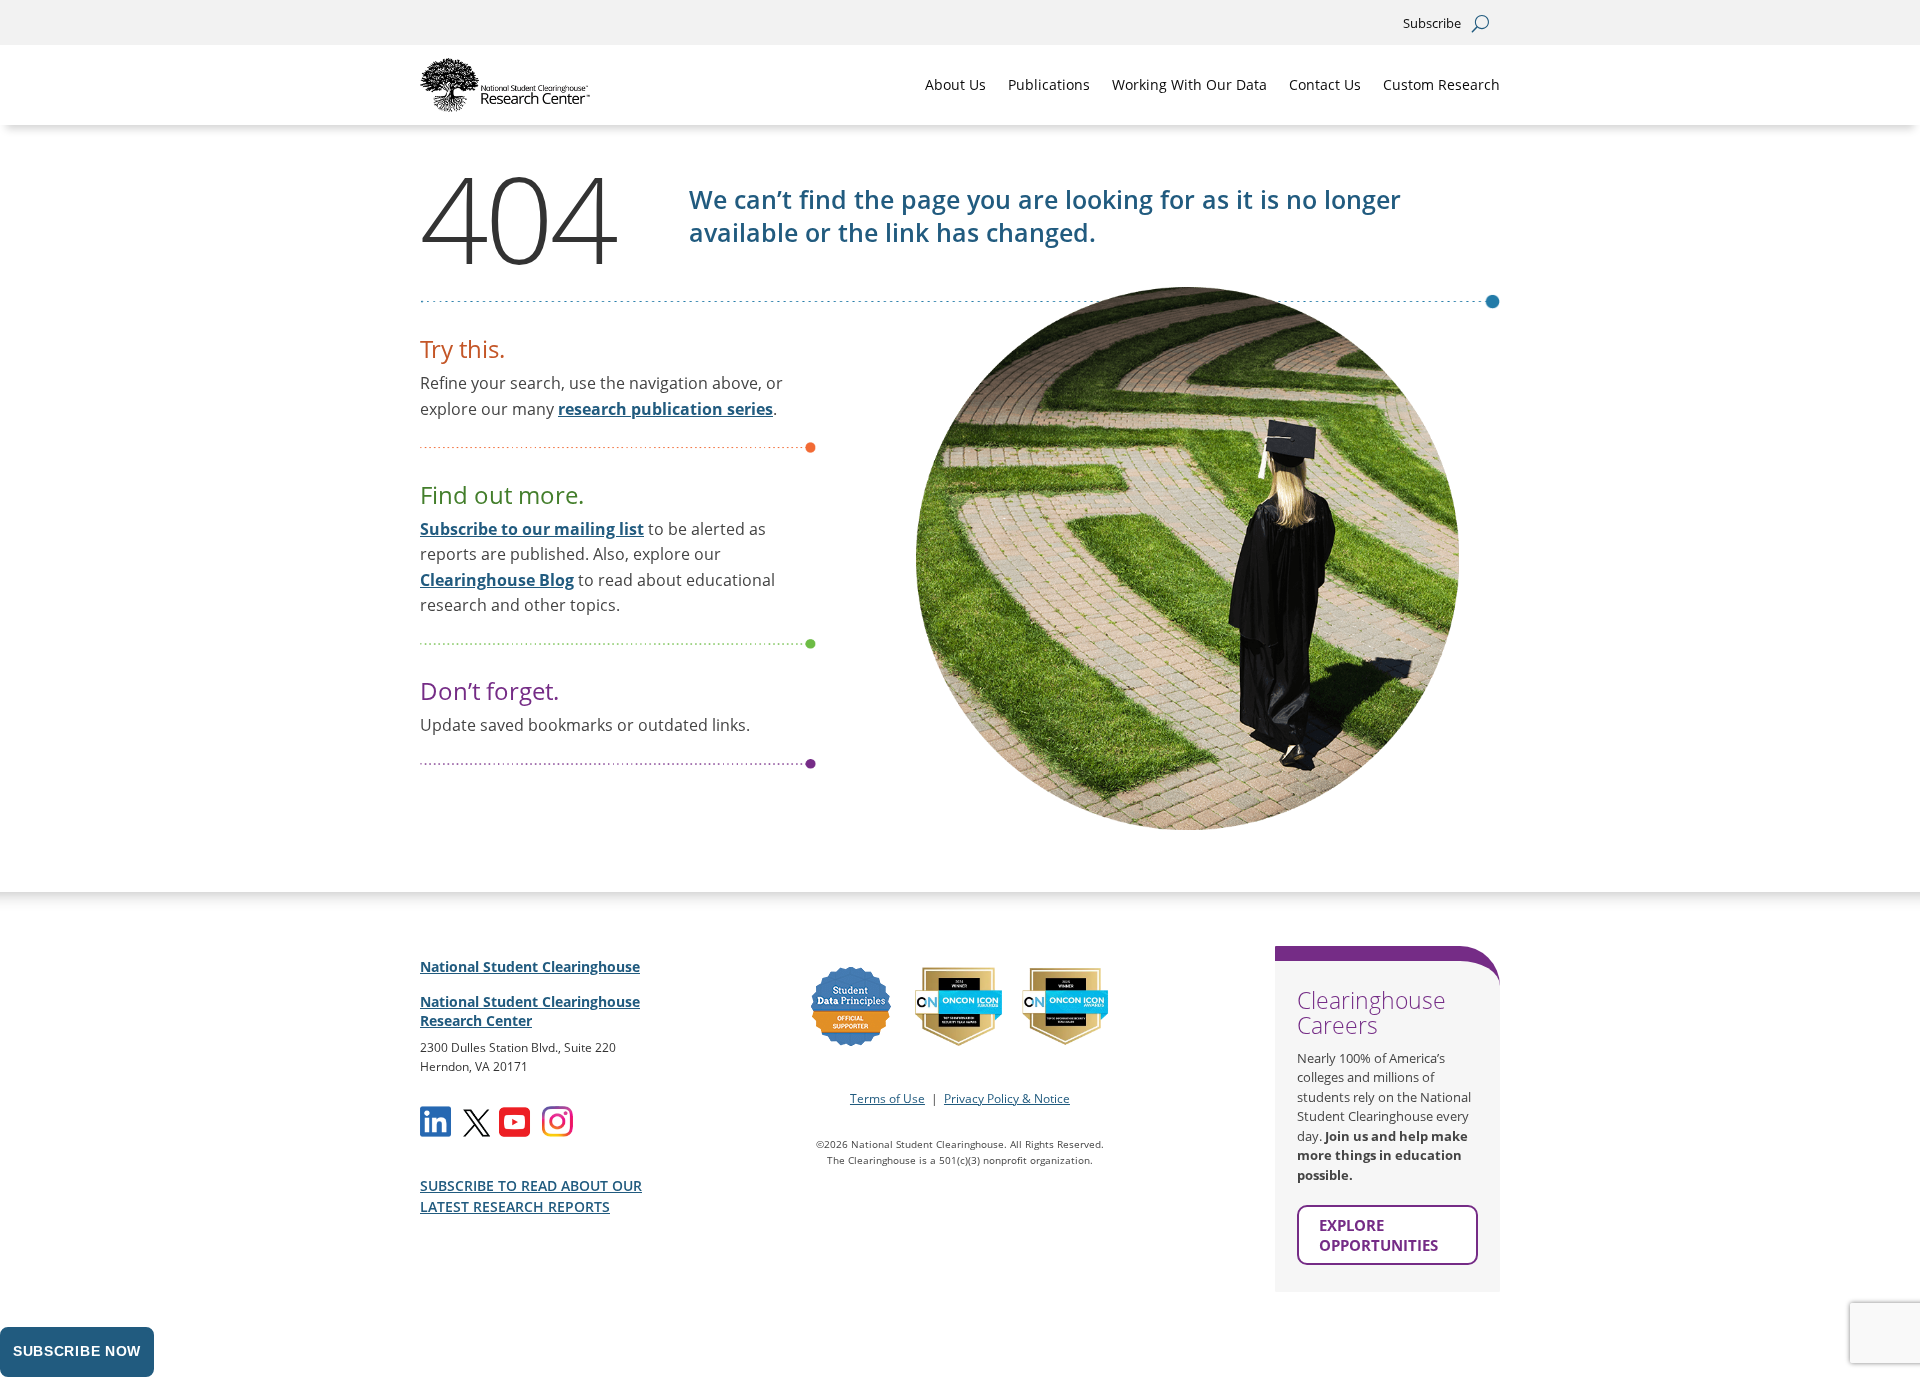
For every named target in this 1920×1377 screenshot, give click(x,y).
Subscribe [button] (1432, 24)
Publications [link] (1049, 84)
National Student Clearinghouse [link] (530, 966)
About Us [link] (955, 84)
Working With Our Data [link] (1189, 84)
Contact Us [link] (1325, 84)
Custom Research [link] (1441, 84)
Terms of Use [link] (887, 1098)
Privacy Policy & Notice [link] (1007, 1098)
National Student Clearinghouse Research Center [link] (530, 1011)
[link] (505, 85)
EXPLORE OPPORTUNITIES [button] (1378, 1235)
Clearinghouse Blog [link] (497, 580)
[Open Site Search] (1480, 23)
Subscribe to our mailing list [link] (532, 529)
